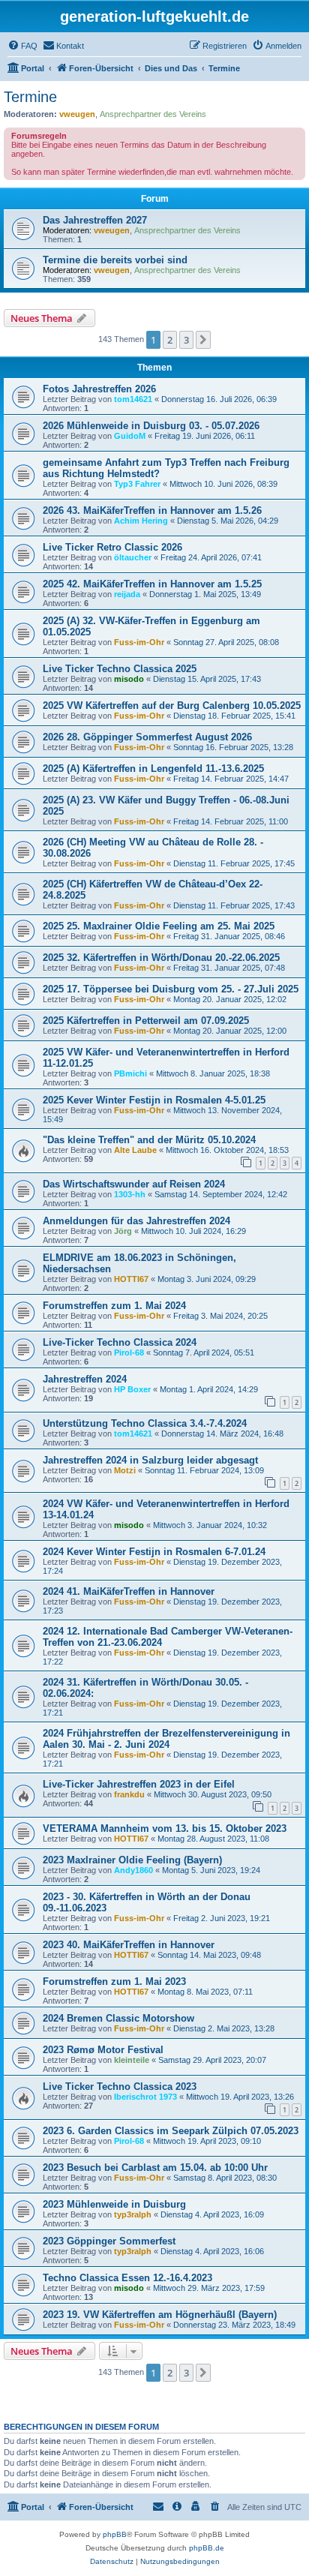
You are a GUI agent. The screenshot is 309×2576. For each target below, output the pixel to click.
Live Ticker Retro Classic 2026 (112, 547)
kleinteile (132, 2060)
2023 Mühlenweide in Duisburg (114, 2204)
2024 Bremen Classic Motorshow (118, 2018)
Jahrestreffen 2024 (85, 1379)
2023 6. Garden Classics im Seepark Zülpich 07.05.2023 (171, 2131)
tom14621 (133, 399)
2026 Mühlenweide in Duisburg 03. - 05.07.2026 (151, 426)
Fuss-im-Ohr (139, 642)
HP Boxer (132, 1389)
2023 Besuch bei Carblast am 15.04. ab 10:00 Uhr (155, 2168)
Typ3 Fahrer (137, 484)
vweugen (77, 114)
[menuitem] (22, 46)
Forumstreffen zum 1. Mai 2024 (114, 1306)
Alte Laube (135, 1150)
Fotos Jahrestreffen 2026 (99, 389)
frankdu (129, 1794)
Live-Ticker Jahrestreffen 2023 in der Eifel (139, 1784)
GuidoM (130, 436)
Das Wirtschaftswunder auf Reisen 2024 (134, 1184)
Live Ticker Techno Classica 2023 (120, 2087)
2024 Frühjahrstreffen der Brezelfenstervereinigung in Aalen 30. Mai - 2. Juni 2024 (166, 1739)
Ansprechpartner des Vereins (153, 114)
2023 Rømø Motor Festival (103, 2050)
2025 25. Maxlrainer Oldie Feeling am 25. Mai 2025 (159, 926)
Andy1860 (133, 1870)
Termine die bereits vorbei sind (115, 260)
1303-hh (130, 1194)
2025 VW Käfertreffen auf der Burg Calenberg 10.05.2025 (172, 706)
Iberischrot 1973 (145, 2097)
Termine (30, 97)
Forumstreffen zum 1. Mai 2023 (114, 1982)
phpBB (115, 2534)
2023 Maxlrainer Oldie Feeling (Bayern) (132, 1860)
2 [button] (170, 340)
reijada (127, 594)
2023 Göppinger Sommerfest (109, 2241)
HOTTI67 (131, 1279)
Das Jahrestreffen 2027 (95, 220)
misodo (129, 679)
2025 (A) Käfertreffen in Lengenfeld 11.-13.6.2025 (153, 769)
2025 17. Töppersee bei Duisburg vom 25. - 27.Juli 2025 (171, 989)
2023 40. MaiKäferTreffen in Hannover (129, 1945)
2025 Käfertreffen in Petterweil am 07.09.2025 (146, 1021)
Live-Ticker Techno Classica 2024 (120, 1342)
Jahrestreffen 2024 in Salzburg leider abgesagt (150, 1460)
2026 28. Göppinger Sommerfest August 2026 (147, 737)
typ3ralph (133, 2214)
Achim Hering (141, 521)
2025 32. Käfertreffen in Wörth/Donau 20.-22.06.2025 (161, 958)
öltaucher (133, 557)
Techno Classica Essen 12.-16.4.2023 (127, 2278)
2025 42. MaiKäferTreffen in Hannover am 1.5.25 (152, 584)
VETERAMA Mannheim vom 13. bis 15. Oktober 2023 (165, 1828)
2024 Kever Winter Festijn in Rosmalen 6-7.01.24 (154, 1552)
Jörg (123, 1231)
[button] (203, 340)
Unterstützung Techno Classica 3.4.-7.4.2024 (145, 1423)
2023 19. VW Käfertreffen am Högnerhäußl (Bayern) (160, 2315)
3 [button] (186, 340)
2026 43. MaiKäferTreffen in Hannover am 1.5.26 (152, 510)
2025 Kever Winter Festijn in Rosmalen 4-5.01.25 (154, 1100)
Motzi (125, 1470)
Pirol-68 (129, 1353)
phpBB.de (207, 2548)
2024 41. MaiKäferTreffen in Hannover (129, 1591)
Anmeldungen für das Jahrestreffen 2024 (136, 1221)
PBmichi (130, 1073)
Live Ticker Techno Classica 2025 (120, 669)
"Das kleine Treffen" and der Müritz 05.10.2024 (149, 1140)
